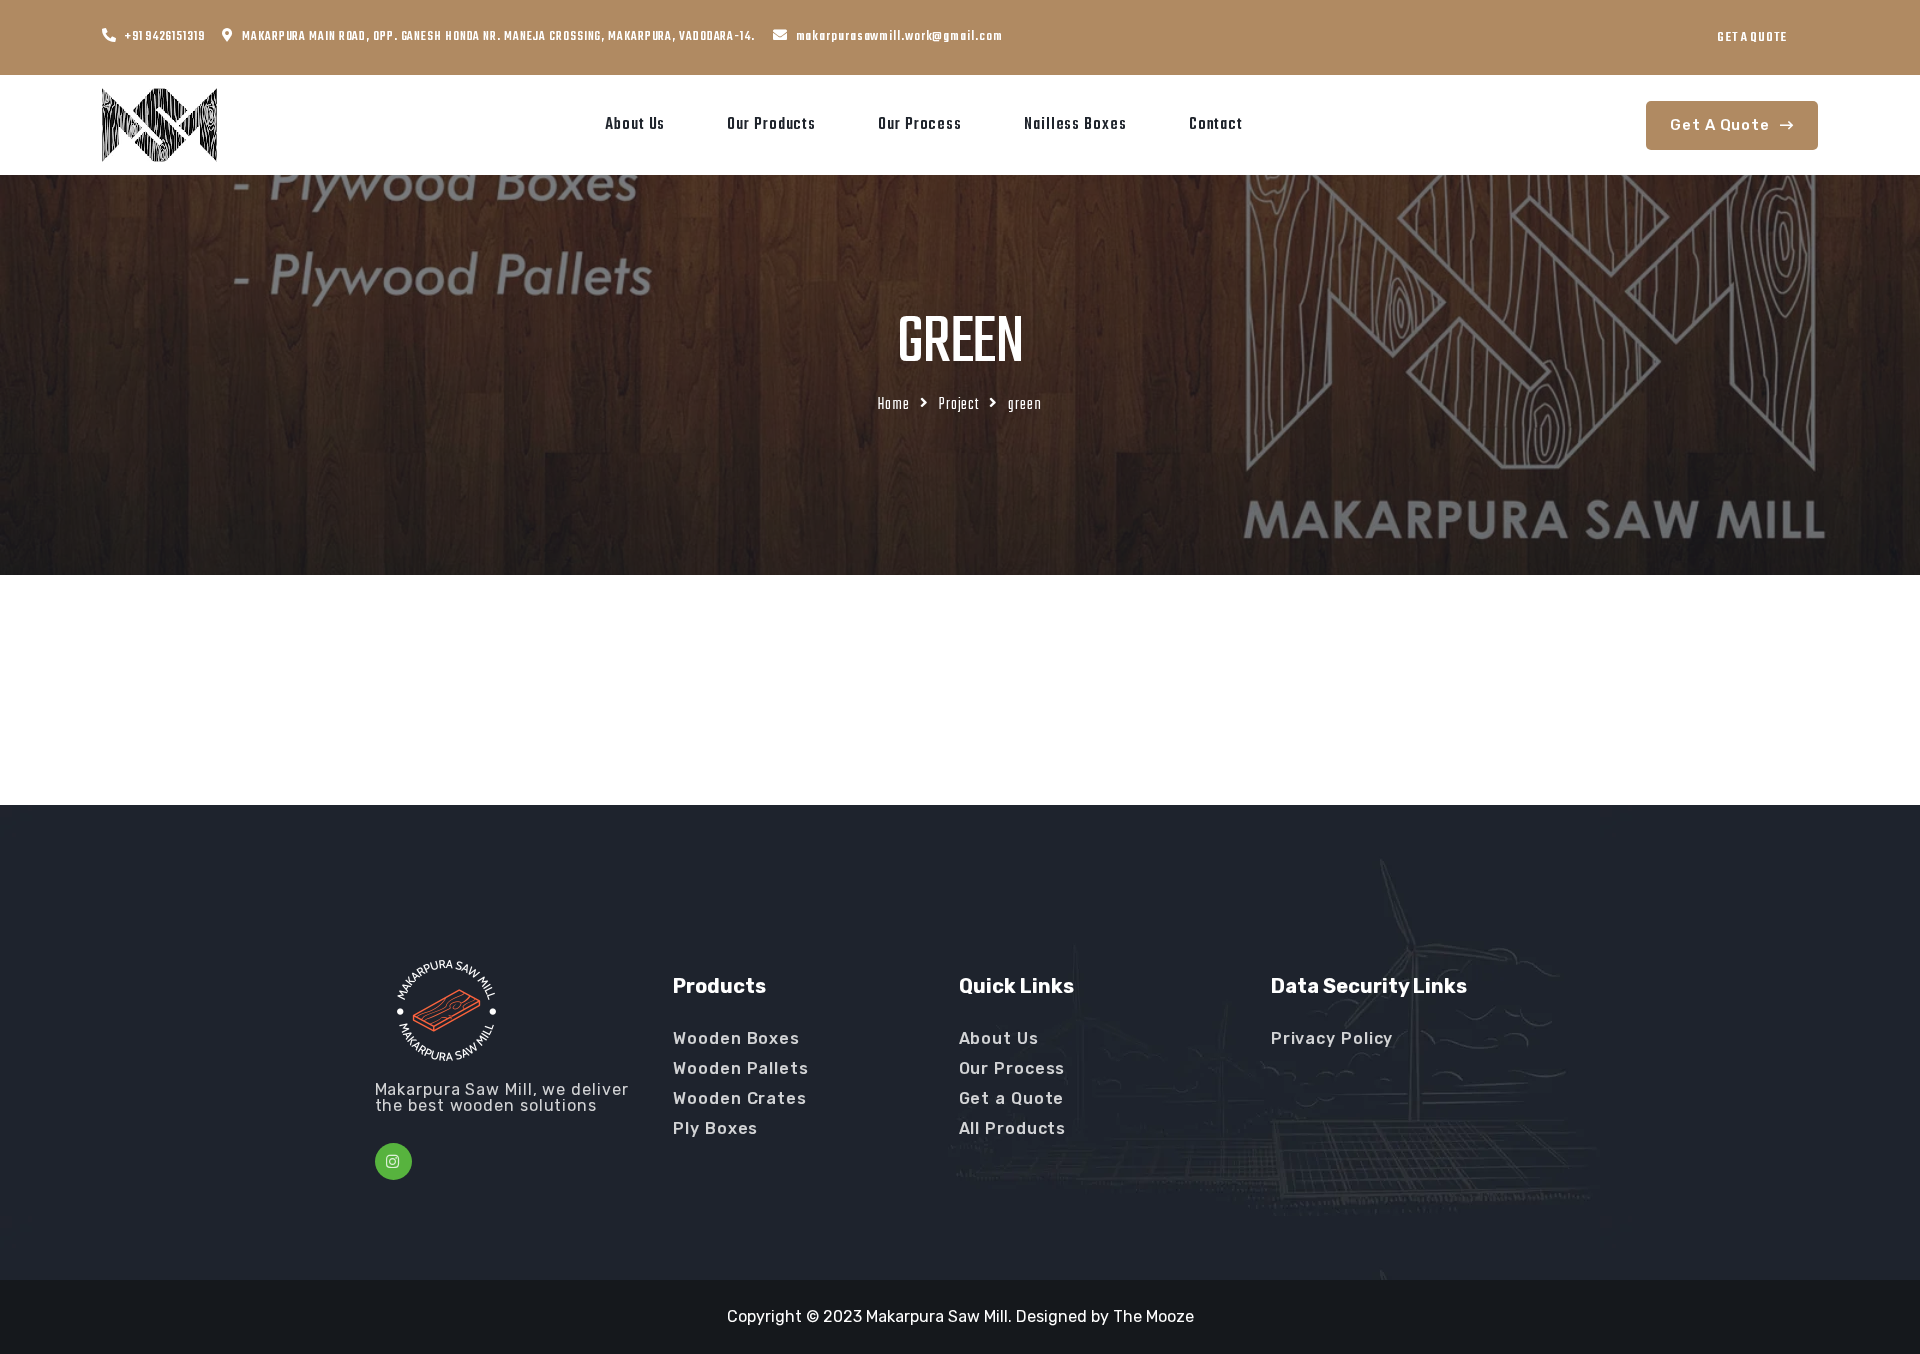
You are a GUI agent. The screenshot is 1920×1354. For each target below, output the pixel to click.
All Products (1013, 1128)
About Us (635, 125)
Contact (1216, 125)
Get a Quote (1012, 1098)
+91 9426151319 (165, 37)
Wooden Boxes (736, 1038)
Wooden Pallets (741, 1068)
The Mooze (1153, 1316)
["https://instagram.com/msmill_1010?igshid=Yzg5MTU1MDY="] (393, 1161)
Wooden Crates (740, 1098)
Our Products (771, 125)
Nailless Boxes (1075, 125)
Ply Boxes (715, 1128)
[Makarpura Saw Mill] (159, 124)
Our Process (920, 125)
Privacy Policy (1332, 1038)
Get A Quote (1752, 37)
